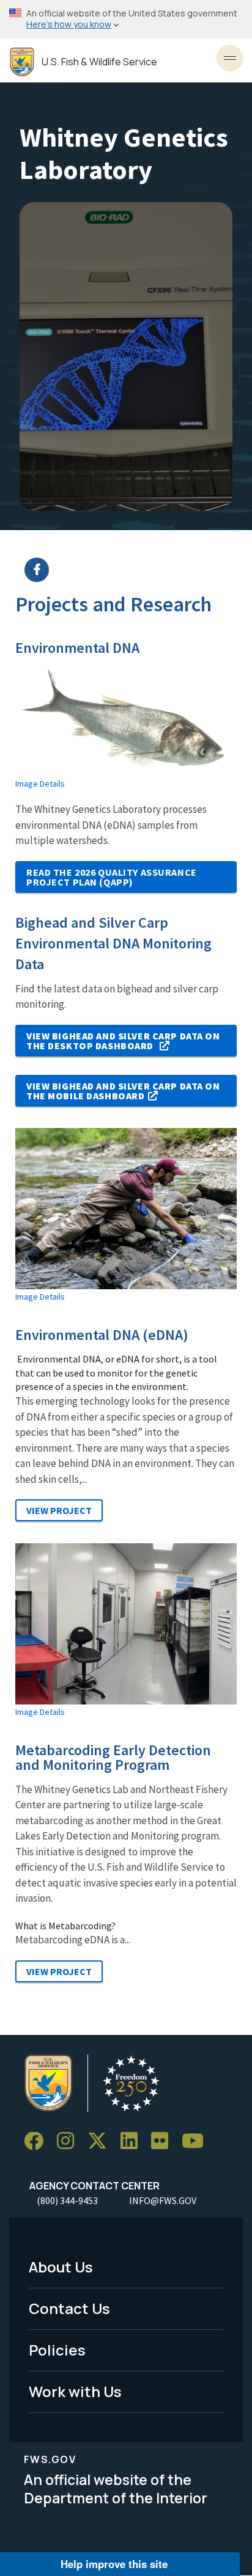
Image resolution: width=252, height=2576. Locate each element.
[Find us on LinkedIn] (133, 2141)
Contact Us (69, 2308)
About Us (61, 2267)
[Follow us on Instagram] (70, 2141)
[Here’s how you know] (126, 19)
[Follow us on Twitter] (102, 2141)
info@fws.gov (163, 2200)
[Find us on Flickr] (164, 2141)
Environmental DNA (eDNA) (102, 1335)
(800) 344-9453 (67, 2200)
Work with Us (75, 2391)
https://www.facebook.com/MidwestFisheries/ (134, 570)
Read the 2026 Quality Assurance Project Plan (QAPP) (112, 877)
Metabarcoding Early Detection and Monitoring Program (113, 1758)
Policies (57, 2350)
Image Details (40, 784)
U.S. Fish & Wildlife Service (99, 62)
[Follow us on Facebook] (38, 2141)
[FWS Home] (22, 62)
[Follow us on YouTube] (197, 2141)
